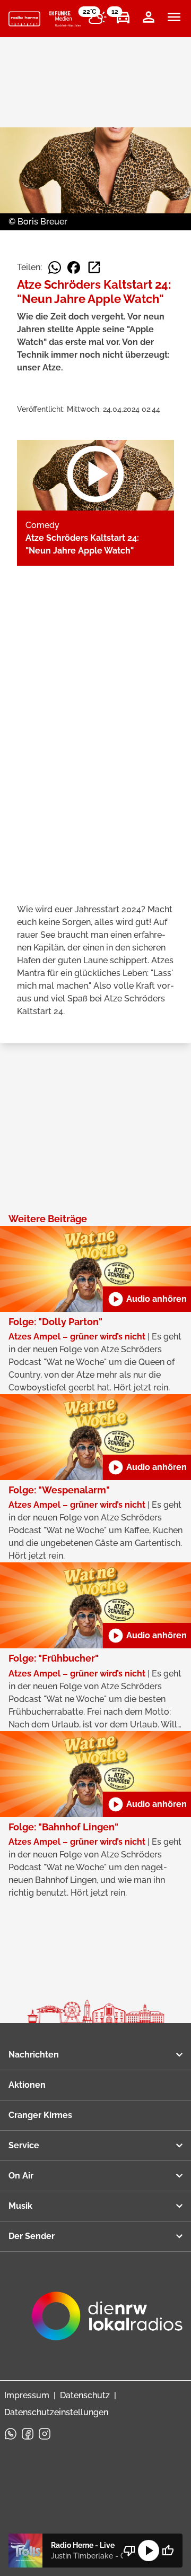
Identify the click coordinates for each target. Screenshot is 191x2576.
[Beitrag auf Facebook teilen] (74, 267)
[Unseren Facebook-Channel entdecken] (28, 2434)
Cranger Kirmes (40, 2115)
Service (24, 2145)
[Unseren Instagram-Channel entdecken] (45, 2434)
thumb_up (168, 2551)
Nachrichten (34, 2055)
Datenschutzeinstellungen (56, 2412)
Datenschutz (85, 2395)
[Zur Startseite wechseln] (24, 19)
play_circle (149, 2551)
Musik (20, 2206)
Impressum (27, 2395)
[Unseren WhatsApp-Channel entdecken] (11, 2434)
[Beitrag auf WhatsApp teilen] (55, 267)
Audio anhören (147, 1299)
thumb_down (129, 2551)
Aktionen (27, 2085)
